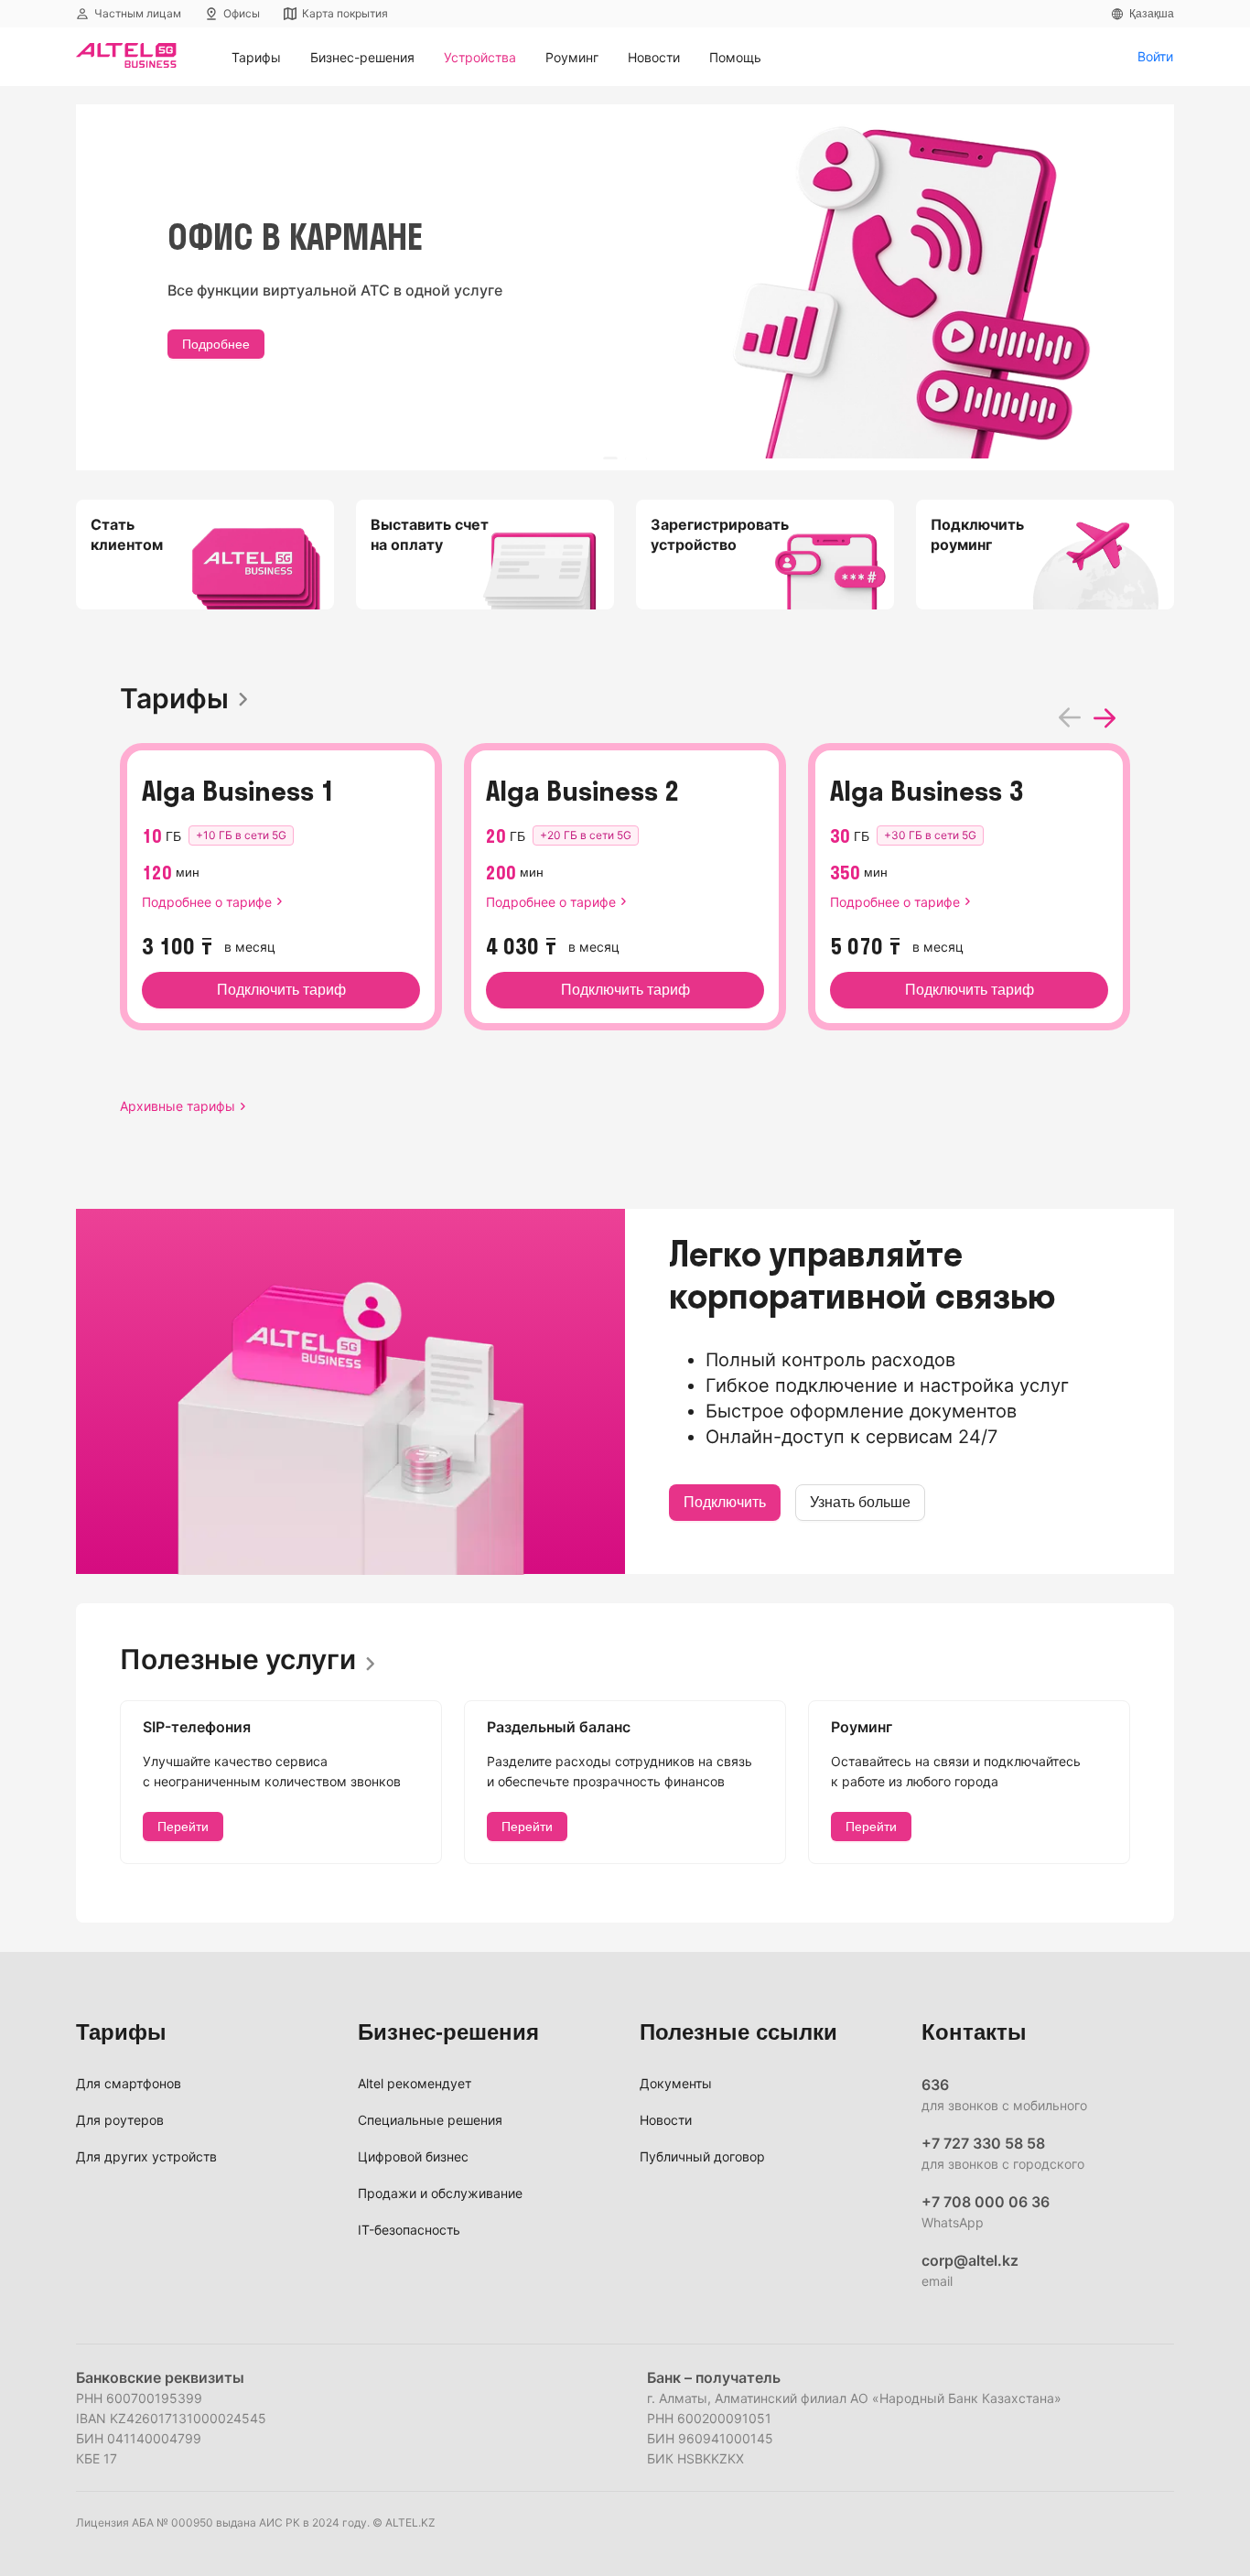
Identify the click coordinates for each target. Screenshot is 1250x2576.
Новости (666, 2120)
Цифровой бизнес (413, 2156)
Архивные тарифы (178, 1106)
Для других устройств (146, 2156)
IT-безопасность (409, 2230)
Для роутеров (120, 2120)
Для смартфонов (129, 2083)
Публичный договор (702, 2156)
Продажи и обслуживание (440, 2193)
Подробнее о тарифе (207, 902)
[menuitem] (256, 58)
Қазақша (1152, 14)
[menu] (677, 57)
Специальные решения (430, 2120)
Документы (676, 2083)
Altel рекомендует (415, 2083)
